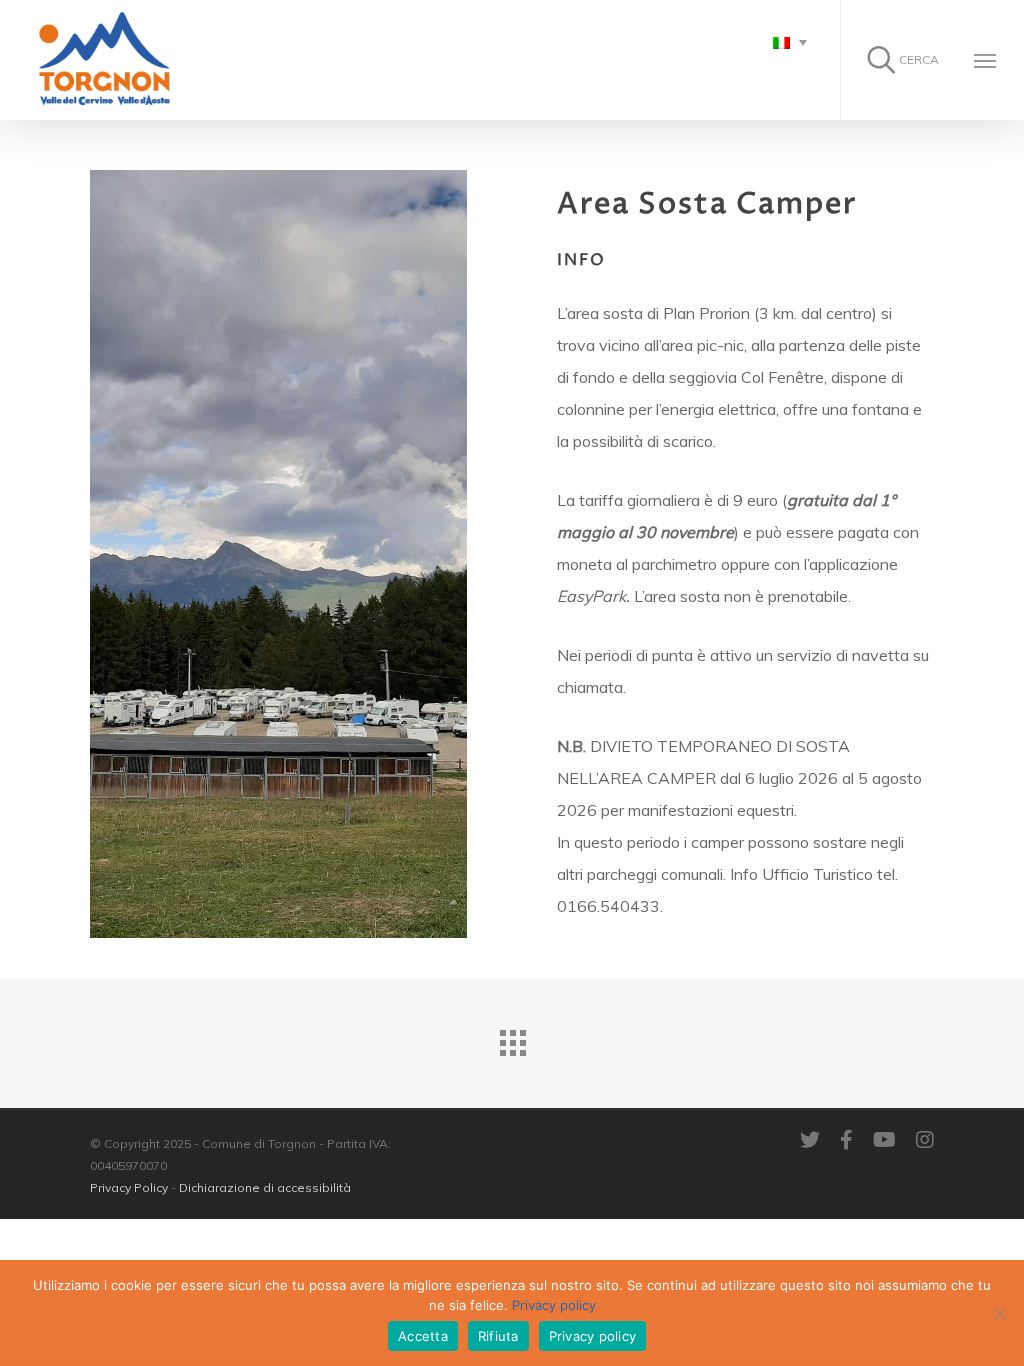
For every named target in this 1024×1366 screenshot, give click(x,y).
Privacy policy (554, 1305)
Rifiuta (498, 1336)
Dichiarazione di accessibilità (265, 1187)
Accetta (423, 1336)
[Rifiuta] (999, 1313)
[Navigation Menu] (985, 60)
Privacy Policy (129, 1187)
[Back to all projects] (512, 1038)
